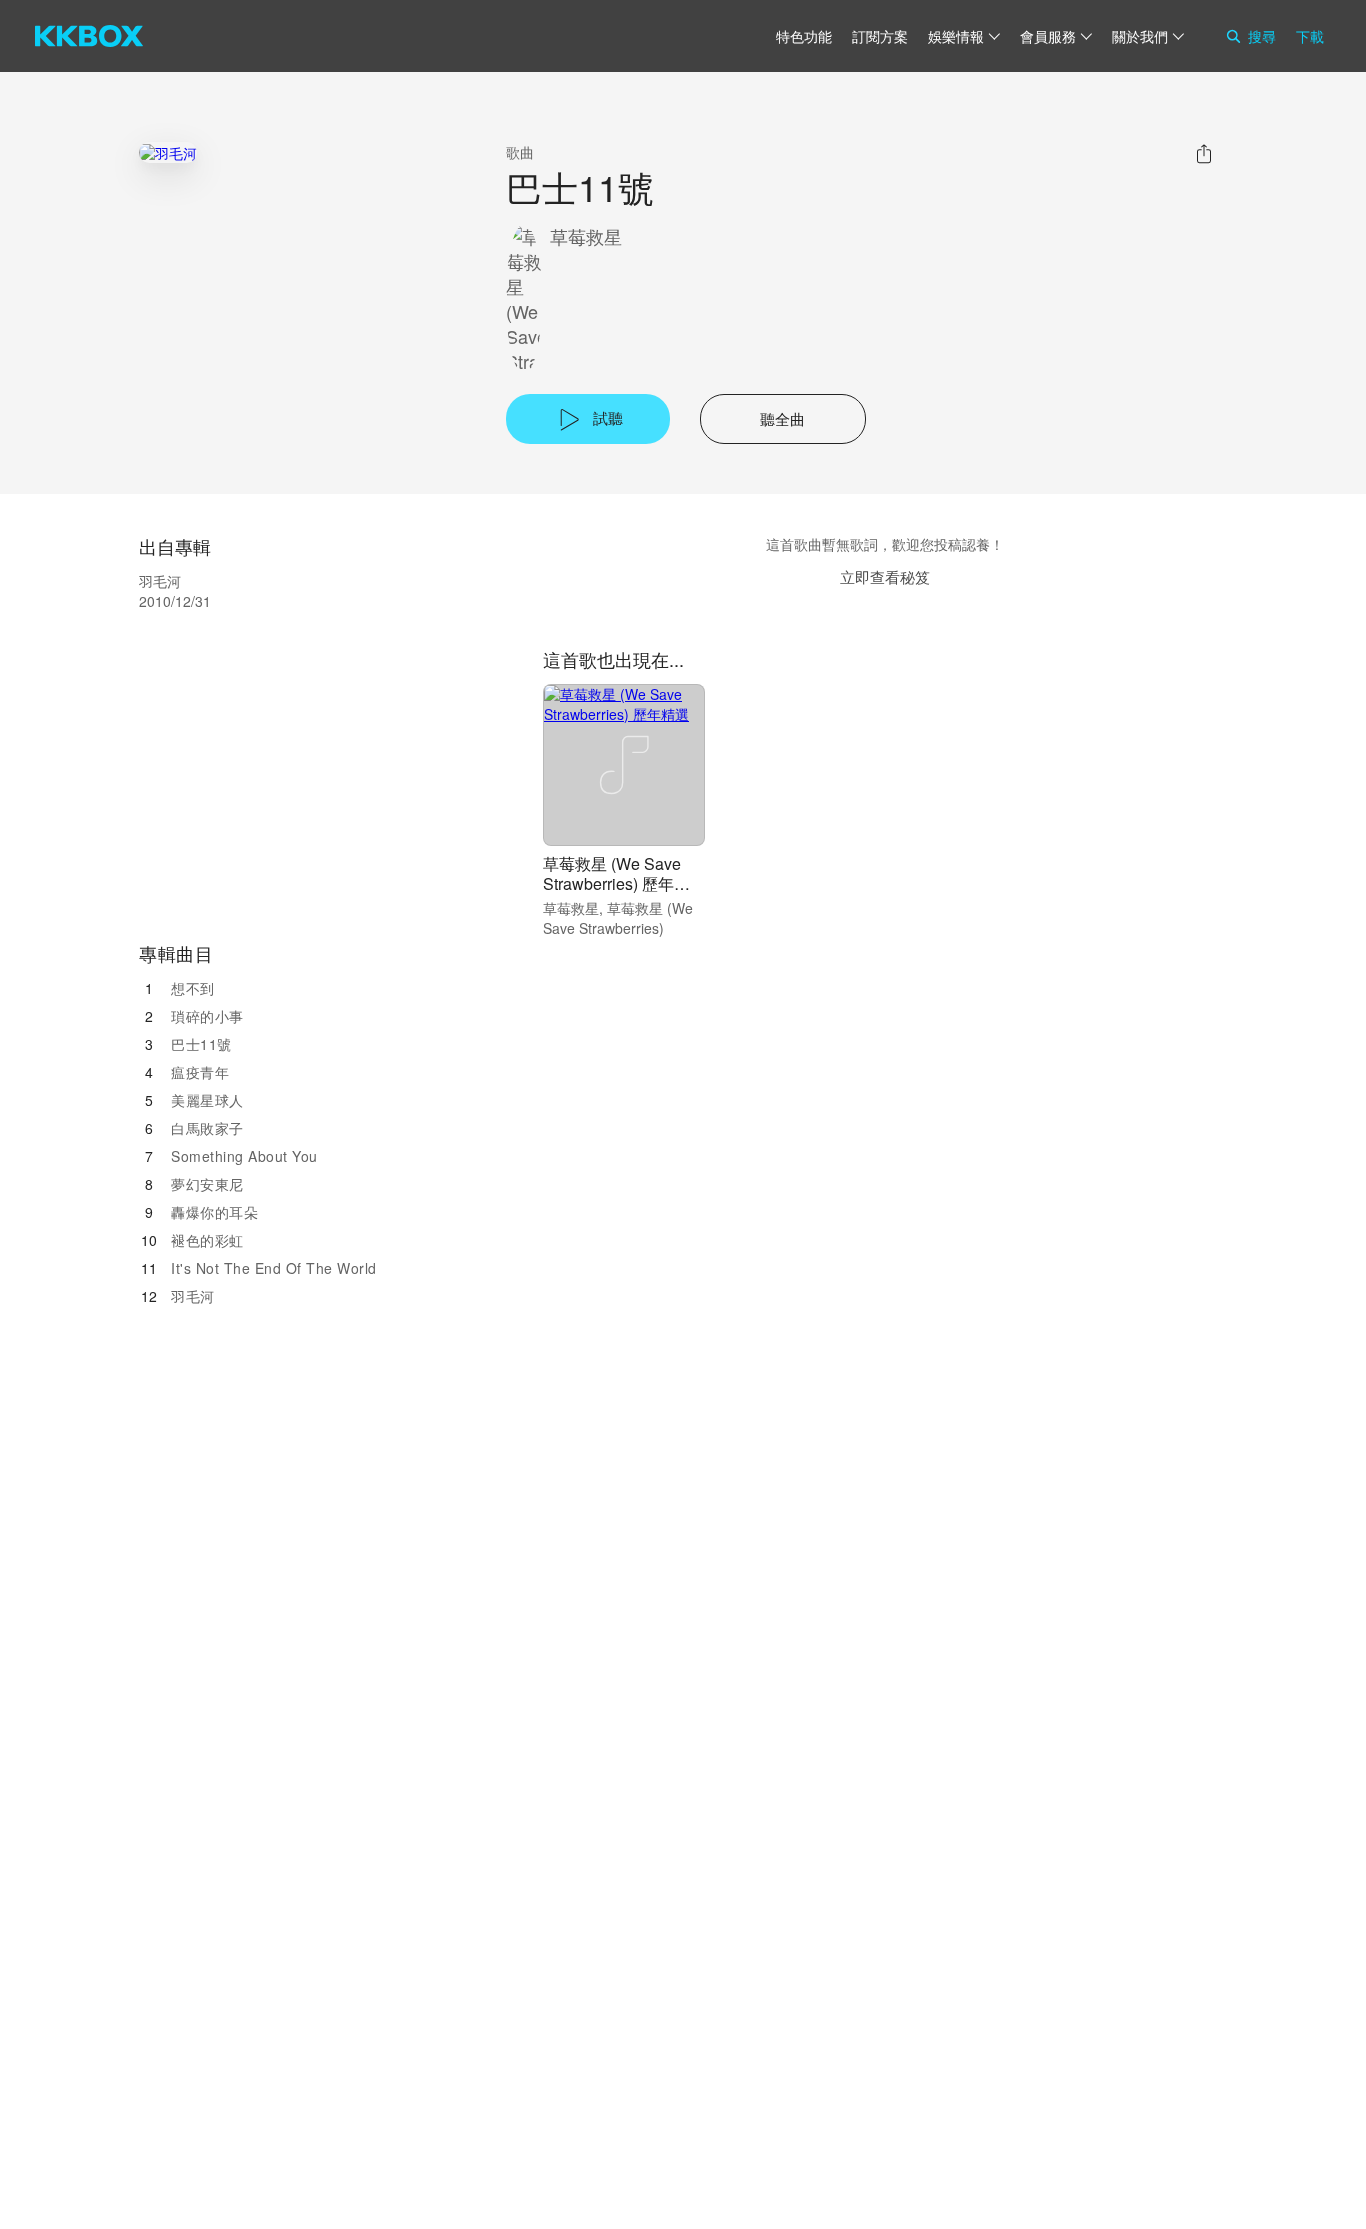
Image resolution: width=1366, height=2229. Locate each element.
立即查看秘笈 (885, 576)
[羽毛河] (168, 152)
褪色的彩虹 (207, 1240)
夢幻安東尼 (207, 1184)
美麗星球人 (207, 1100)
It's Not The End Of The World (274, 1268)
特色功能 (804, 36)
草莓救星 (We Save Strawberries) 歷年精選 (616, 883)
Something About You (244, 1156)
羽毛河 (193, 1296)
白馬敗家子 (207, 1128)
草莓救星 (586, 236)
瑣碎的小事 (207, 1016)
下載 (1310, 36)
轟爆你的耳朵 (214, 1212)
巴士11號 (201, 1044)
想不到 (193, 988)
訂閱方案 (880, 36)
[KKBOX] (89, 36)
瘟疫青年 (200, 1072)
